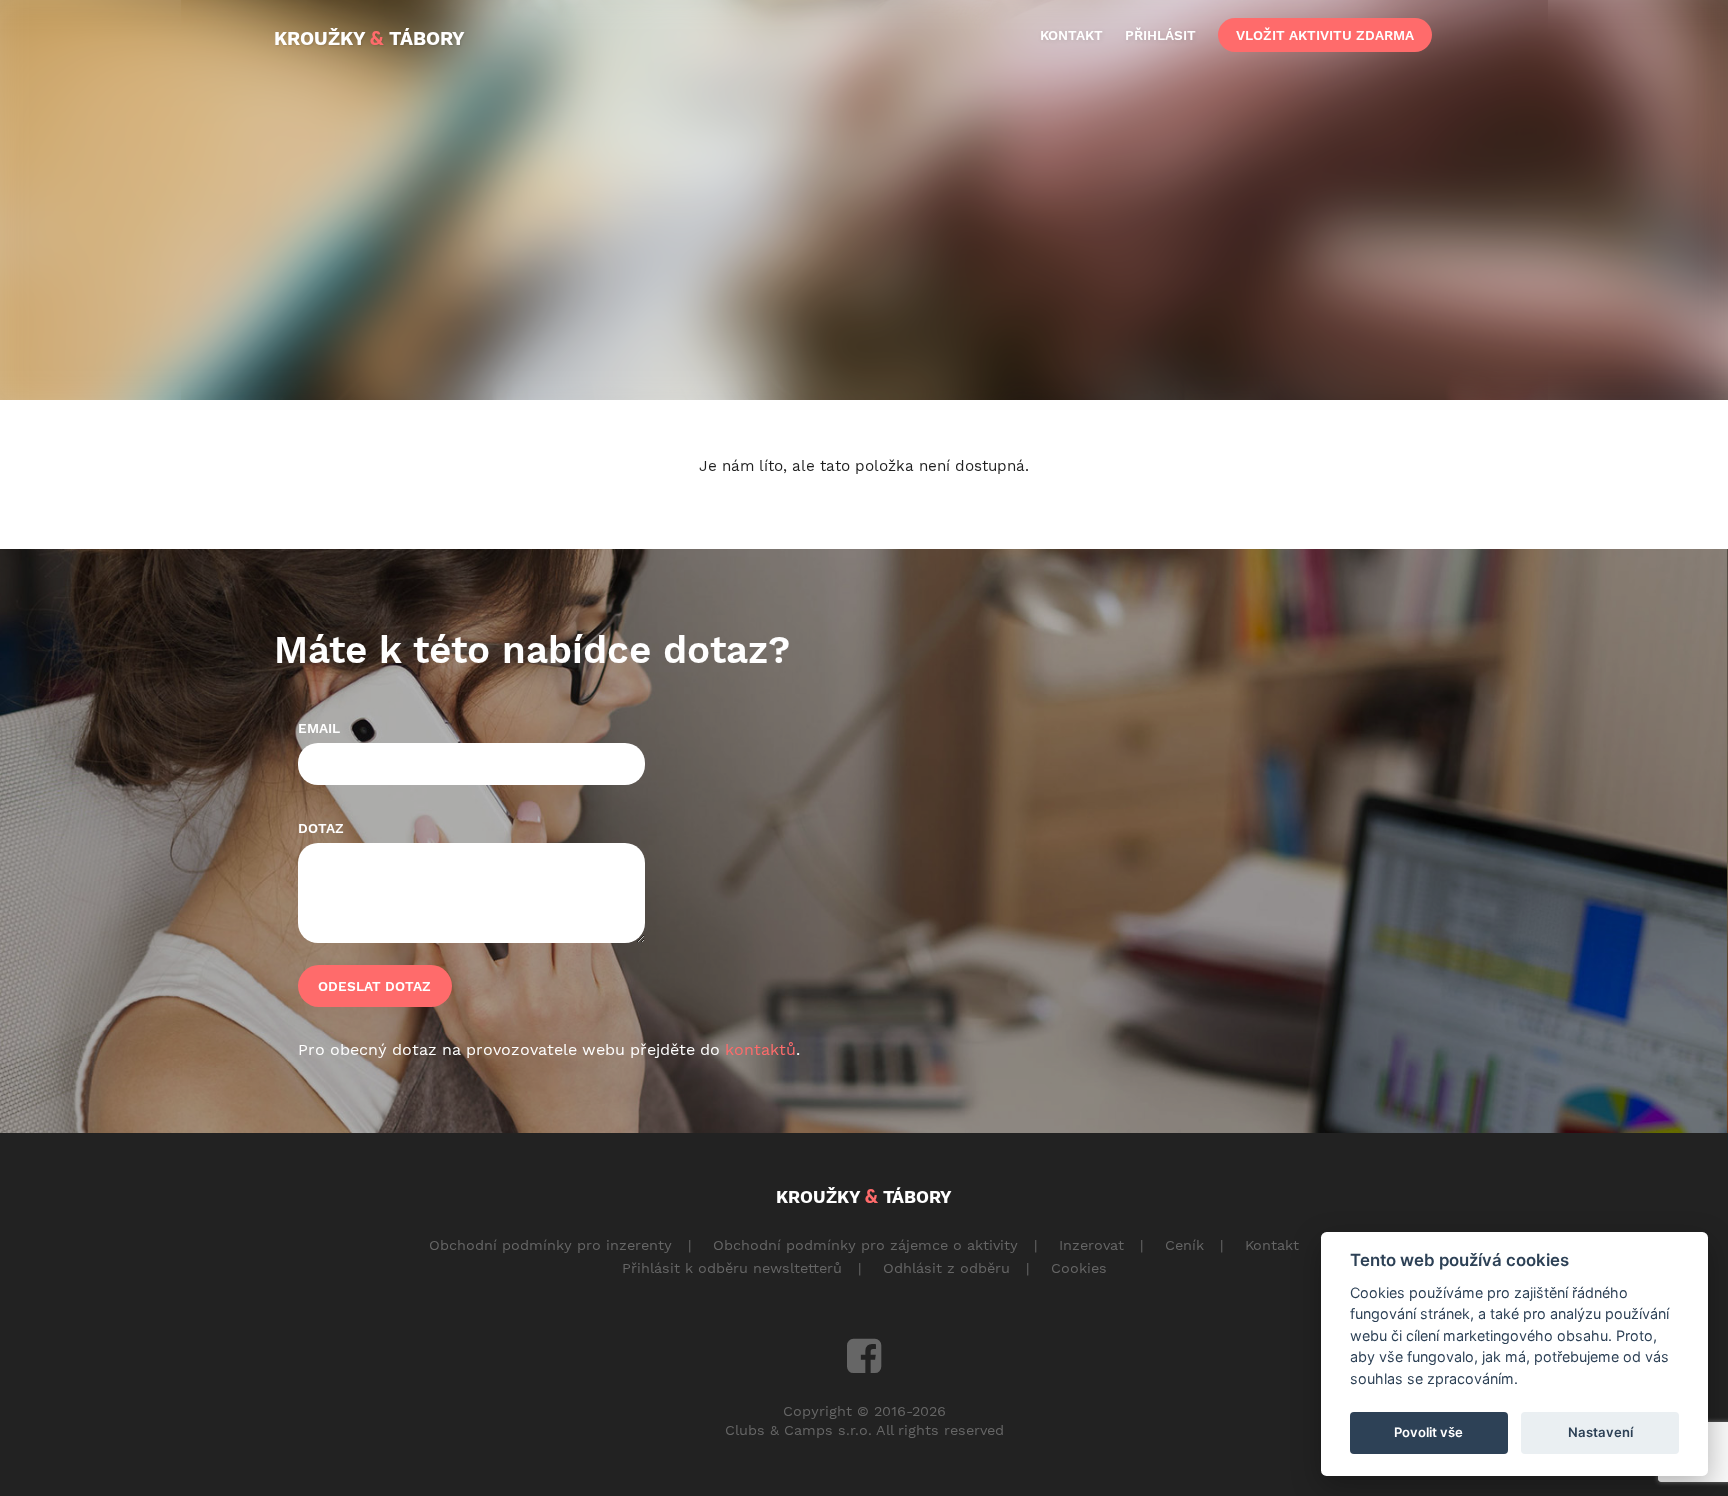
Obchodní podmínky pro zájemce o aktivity (865, 1245)
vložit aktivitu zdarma (1325, 35)
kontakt (1071, 35)
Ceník (1184, 1245)
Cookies (1079, 1268)
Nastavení (1600, 1432)
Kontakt (1272, 1245)
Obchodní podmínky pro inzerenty (550, 1245)
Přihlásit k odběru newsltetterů (732, 1268)
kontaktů (760, 1049)
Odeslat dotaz (374, 986)
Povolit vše (1428, 1432)
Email (319, 728)
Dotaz (321, 828)
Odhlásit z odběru (946, 1268)
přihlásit (1160, 35)
